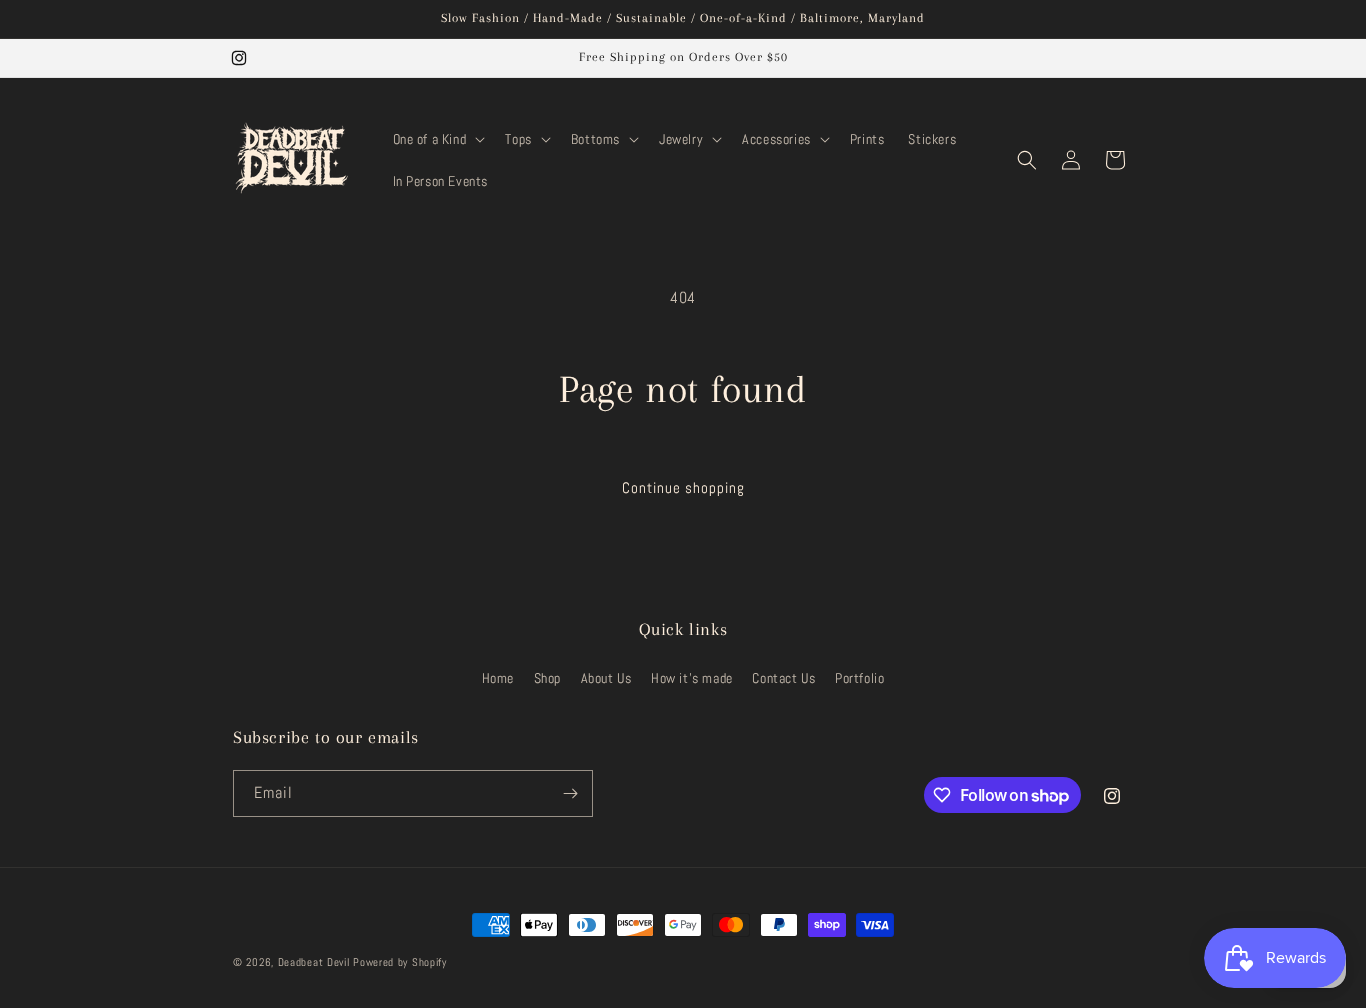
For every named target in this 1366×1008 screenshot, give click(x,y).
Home (498, 678)
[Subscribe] (570, 793)
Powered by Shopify (400, 962)
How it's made (692, 678)
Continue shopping (683, 487)
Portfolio (859, 678)
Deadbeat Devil (314, 962)
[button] (437, 139)
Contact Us (783, 678)
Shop (547, 678)
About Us (606, 678)
